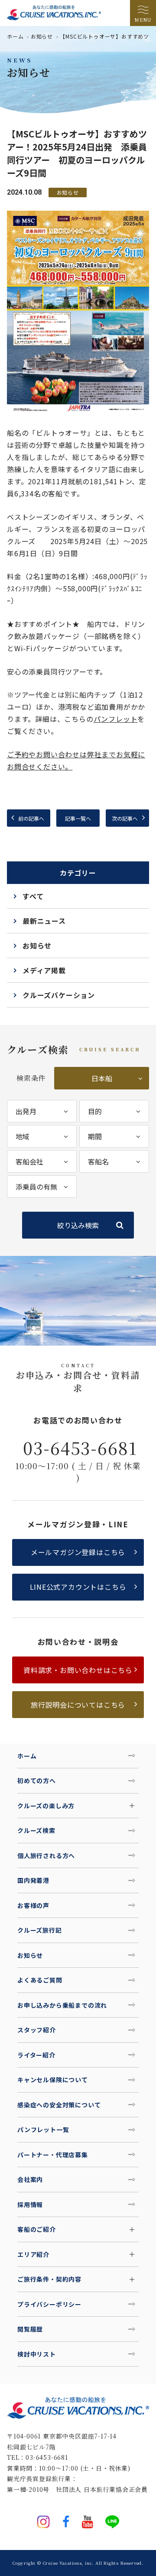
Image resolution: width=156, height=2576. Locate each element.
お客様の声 (33, 1905)
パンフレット (116, 719)
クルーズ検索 (36, 1830)
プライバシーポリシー (49, 2304)
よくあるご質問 (40, 1980)
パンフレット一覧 (43, 2129)
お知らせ (42, 36)
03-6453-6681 (80, 1448)
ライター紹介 (36, 2055)
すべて (33, 896)
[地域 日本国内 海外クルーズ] (42, 1136)
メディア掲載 (44, 970)
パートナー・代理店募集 (53, 2155)
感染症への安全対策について (59, 2105)
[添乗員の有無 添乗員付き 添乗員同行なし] (42, 1187)
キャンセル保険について (53, 2080)
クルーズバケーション (59, 995)
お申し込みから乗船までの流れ (62, 2005)
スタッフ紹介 (37, 2030)
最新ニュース (44, 921)
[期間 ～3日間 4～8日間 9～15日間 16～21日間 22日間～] (114, 1136)
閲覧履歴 (30, 2329)
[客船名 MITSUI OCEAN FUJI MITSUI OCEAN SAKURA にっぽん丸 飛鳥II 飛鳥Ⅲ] (114, 1161)
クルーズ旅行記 (40, 1930)
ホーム (15, 36)
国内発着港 (33, 1880)
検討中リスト (37, 2354)
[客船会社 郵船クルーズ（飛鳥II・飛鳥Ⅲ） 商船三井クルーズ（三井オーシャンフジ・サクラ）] (42, 1161)
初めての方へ (37, 1780)
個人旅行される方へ (46, 1855)
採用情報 (30, 2204)
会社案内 (30, 2179)
